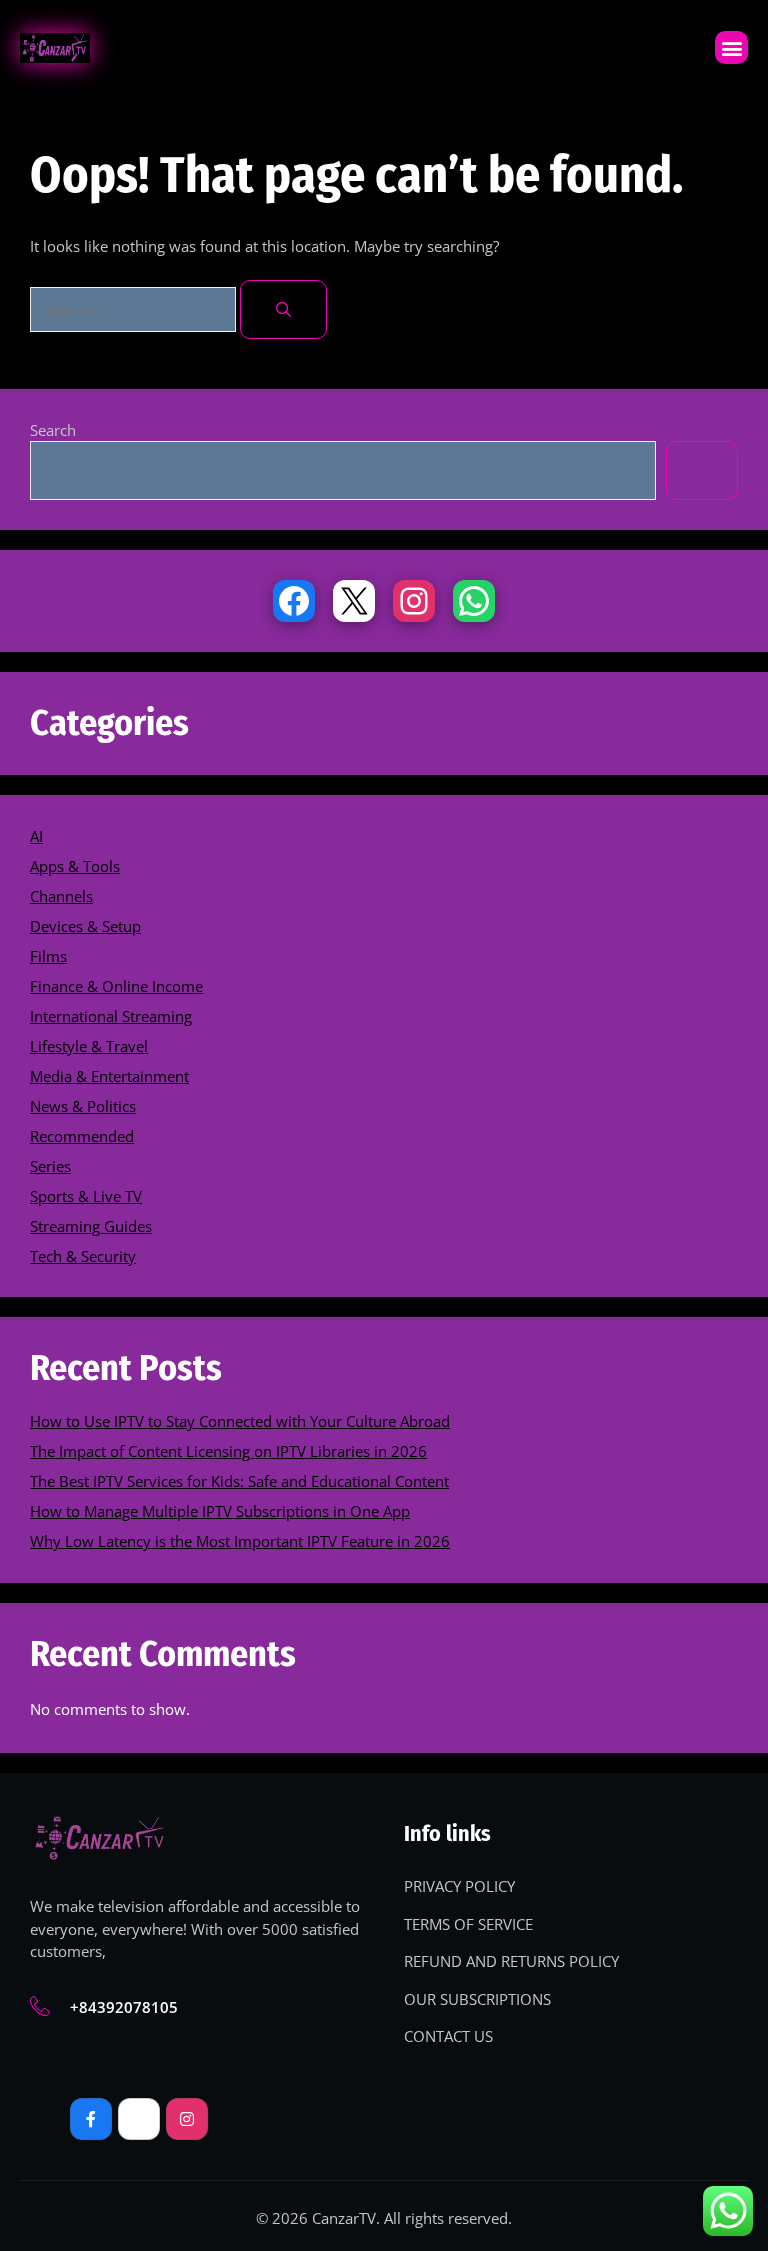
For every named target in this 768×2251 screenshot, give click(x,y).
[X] (354, 601)
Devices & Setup (85, 926)
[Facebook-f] (91, 2119)
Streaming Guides (91, 1226)
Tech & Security (83, 1256)
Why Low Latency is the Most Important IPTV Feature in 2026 (240, 1541)
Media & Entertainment (109, 1076)
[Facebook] (294, 601)
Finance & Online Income (116, 986)
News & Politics (83, 1106)
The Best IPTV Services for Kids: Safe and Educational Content (239, 1481)
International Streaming (111, 1016)
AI (36, 836)
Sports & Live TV (86, 1196)
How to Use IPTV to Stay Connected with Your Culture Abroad (240, 1421)
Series (50, 1166)
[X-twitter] (139, 2119)
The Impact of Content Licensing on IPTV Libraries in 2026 (228, 1451)
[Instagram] (414, 601)
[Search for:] (135, 309)
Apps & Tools (75, 866)
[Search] (283, 309)
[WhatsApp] (474, 601)
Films (48, 956)
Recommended (82, 1136)
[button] (731, 47)
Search (53, 430)
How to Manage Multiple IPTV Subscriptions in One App (220, 1511)
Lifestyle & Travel (89, 1046)
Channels (61, 896)
